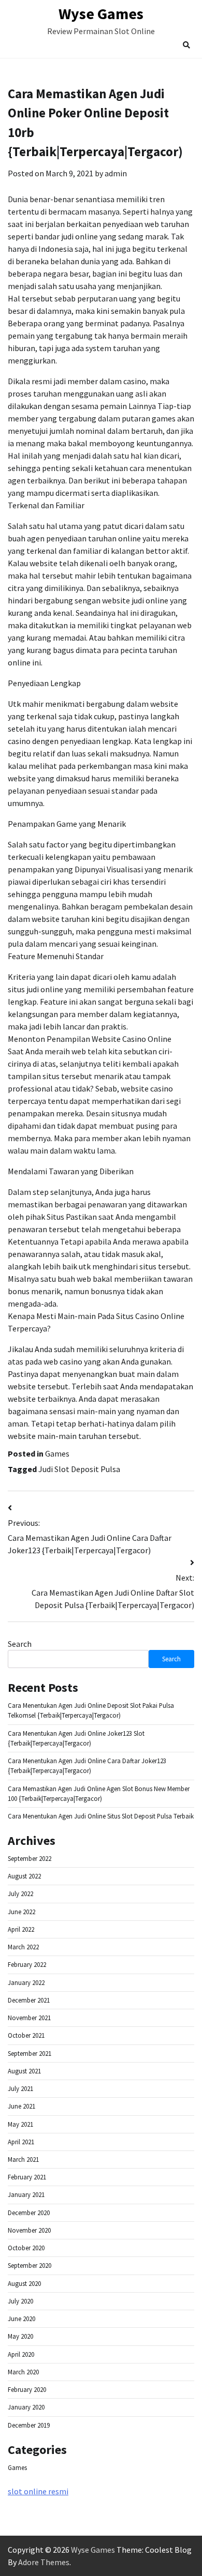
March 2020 (23, 2372)
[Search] (186, 45)
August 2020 (24, 2283)
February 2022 (27, 1964)
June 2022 (21, 1912)
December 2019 (29, 2425)
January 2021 (26, 2194)
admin (116, 173)
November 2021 (29, 2018)
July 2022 (20, 1893)
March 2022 (23, 1947)
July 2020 (20, 2301)
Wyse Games (101, 13)
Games (57, 1453)
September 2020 (30, 2265)
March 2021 (23, 2159)
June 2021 (21, 2106)
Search (20, 1644)
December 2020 (29, 2213)
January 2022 (26, 1982)
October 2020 (26, 2248)
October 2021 (26, 2035)
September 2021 (30, 2053)
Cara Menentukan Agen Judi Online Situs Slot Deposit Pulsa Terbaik (101, 1816)
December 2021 (29, 2000)
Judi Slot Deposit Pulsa (79, 1469)
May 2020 (20, 2336)
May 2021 (20, 2124)
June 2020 (21, 2319)
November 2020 (29, 2230)
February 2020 (27, 2389)
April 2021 (21, 2142)
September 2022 (30, 1858)
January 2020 (26, 2407)
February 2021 (27, 2177)
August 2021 (24, 2071)
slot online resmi (38, 2491)
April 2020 (21, 2354)
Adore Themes (44, 2562)
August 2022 (24, 1876)
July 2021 (20, 2088)
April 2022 (21, 1929)
